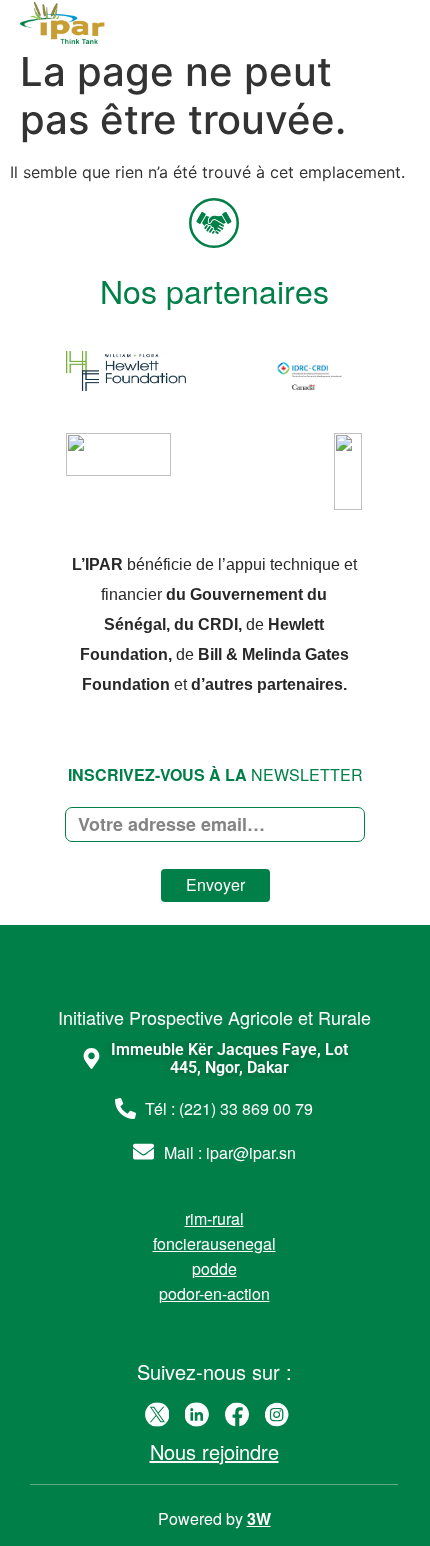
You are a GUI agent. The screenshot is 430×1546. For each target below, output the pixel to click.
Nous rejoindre (214, 1451)
